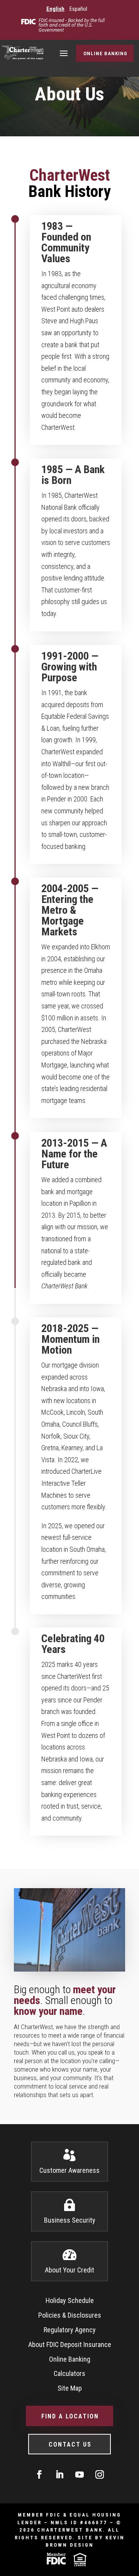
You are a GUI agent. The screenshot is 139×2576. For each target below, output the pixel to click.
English (55, 9)
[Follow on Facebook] (39, 2474)
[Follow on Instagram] (100, 2474)
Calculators (69, 2373)
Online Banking (105, 53)
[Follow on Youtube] (80, 2474)
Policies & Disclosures (70, 2315)
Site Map (70, 2388)
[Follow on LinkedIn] (59, 2474)
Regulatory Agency (70, 2330)
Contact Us (70, 2444)
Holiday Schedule (70, 2300)
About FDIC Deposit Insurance (70, 2344)
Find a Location (70, 2416)
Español (78, 9)
